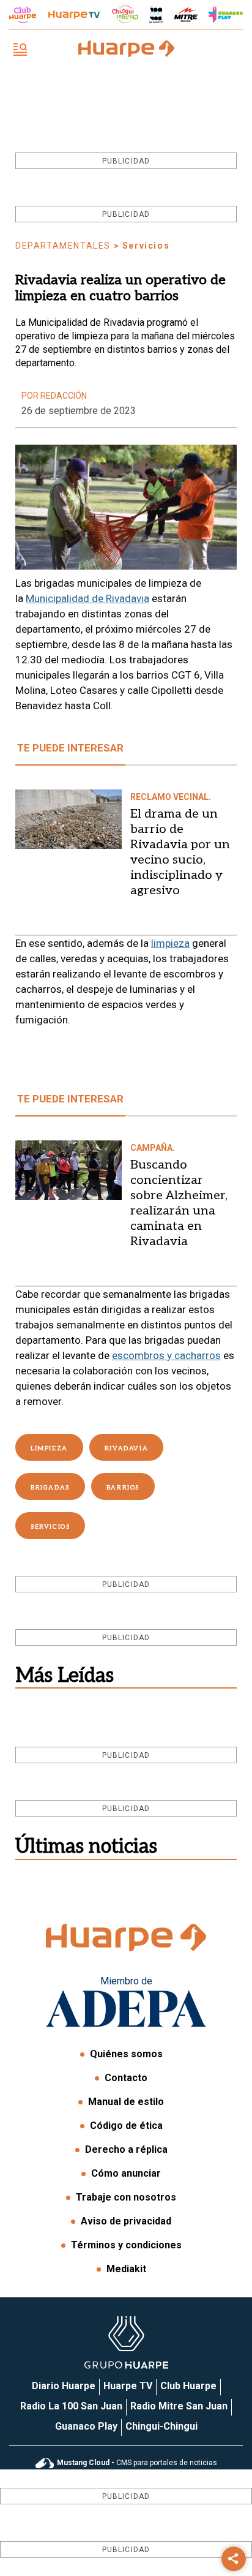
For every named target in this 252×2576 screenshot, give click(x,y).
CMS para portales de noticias (137, 2463)
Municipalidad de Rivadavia (87, 598)
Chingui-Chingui (161, 2426)
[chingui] (125, 14)
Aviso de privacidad (126, 2221)
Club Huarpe (188, 2386)
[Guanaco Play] (226, 15)
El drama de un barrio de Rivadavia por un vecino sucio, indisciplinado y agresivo (180, 852)
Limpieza (49, 1448)
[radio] (186, 15)
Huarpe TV (128, 2386)
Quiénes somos (126, 2054)
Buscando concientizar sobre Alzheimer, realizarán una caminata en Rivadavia (179, 1203)
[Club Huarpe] (23, 15)
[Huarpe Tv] (74, 15)
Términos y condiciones (126, 2245)
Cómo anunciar (126, 2173)
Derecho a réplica (126, 2149)
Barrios (123, 1488)
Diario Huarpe (64, 2386)
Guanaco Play (86, 2426)
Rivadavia (126, 1448)
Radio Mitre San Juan (179, 2406)
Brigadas (50, 1488)
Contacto (126, 2078)
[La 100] (156, 14)
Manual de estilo (126, 2102)
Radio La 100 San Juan (71, 2406)
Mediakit (126, 2269)
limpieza (170, 943)
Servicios (50, 1527)
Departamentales (63, 246)
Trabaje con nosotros (126, 2197)
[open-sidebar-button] (20, 51)
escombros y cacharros (166, 1355)
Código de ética (126, 2126)
